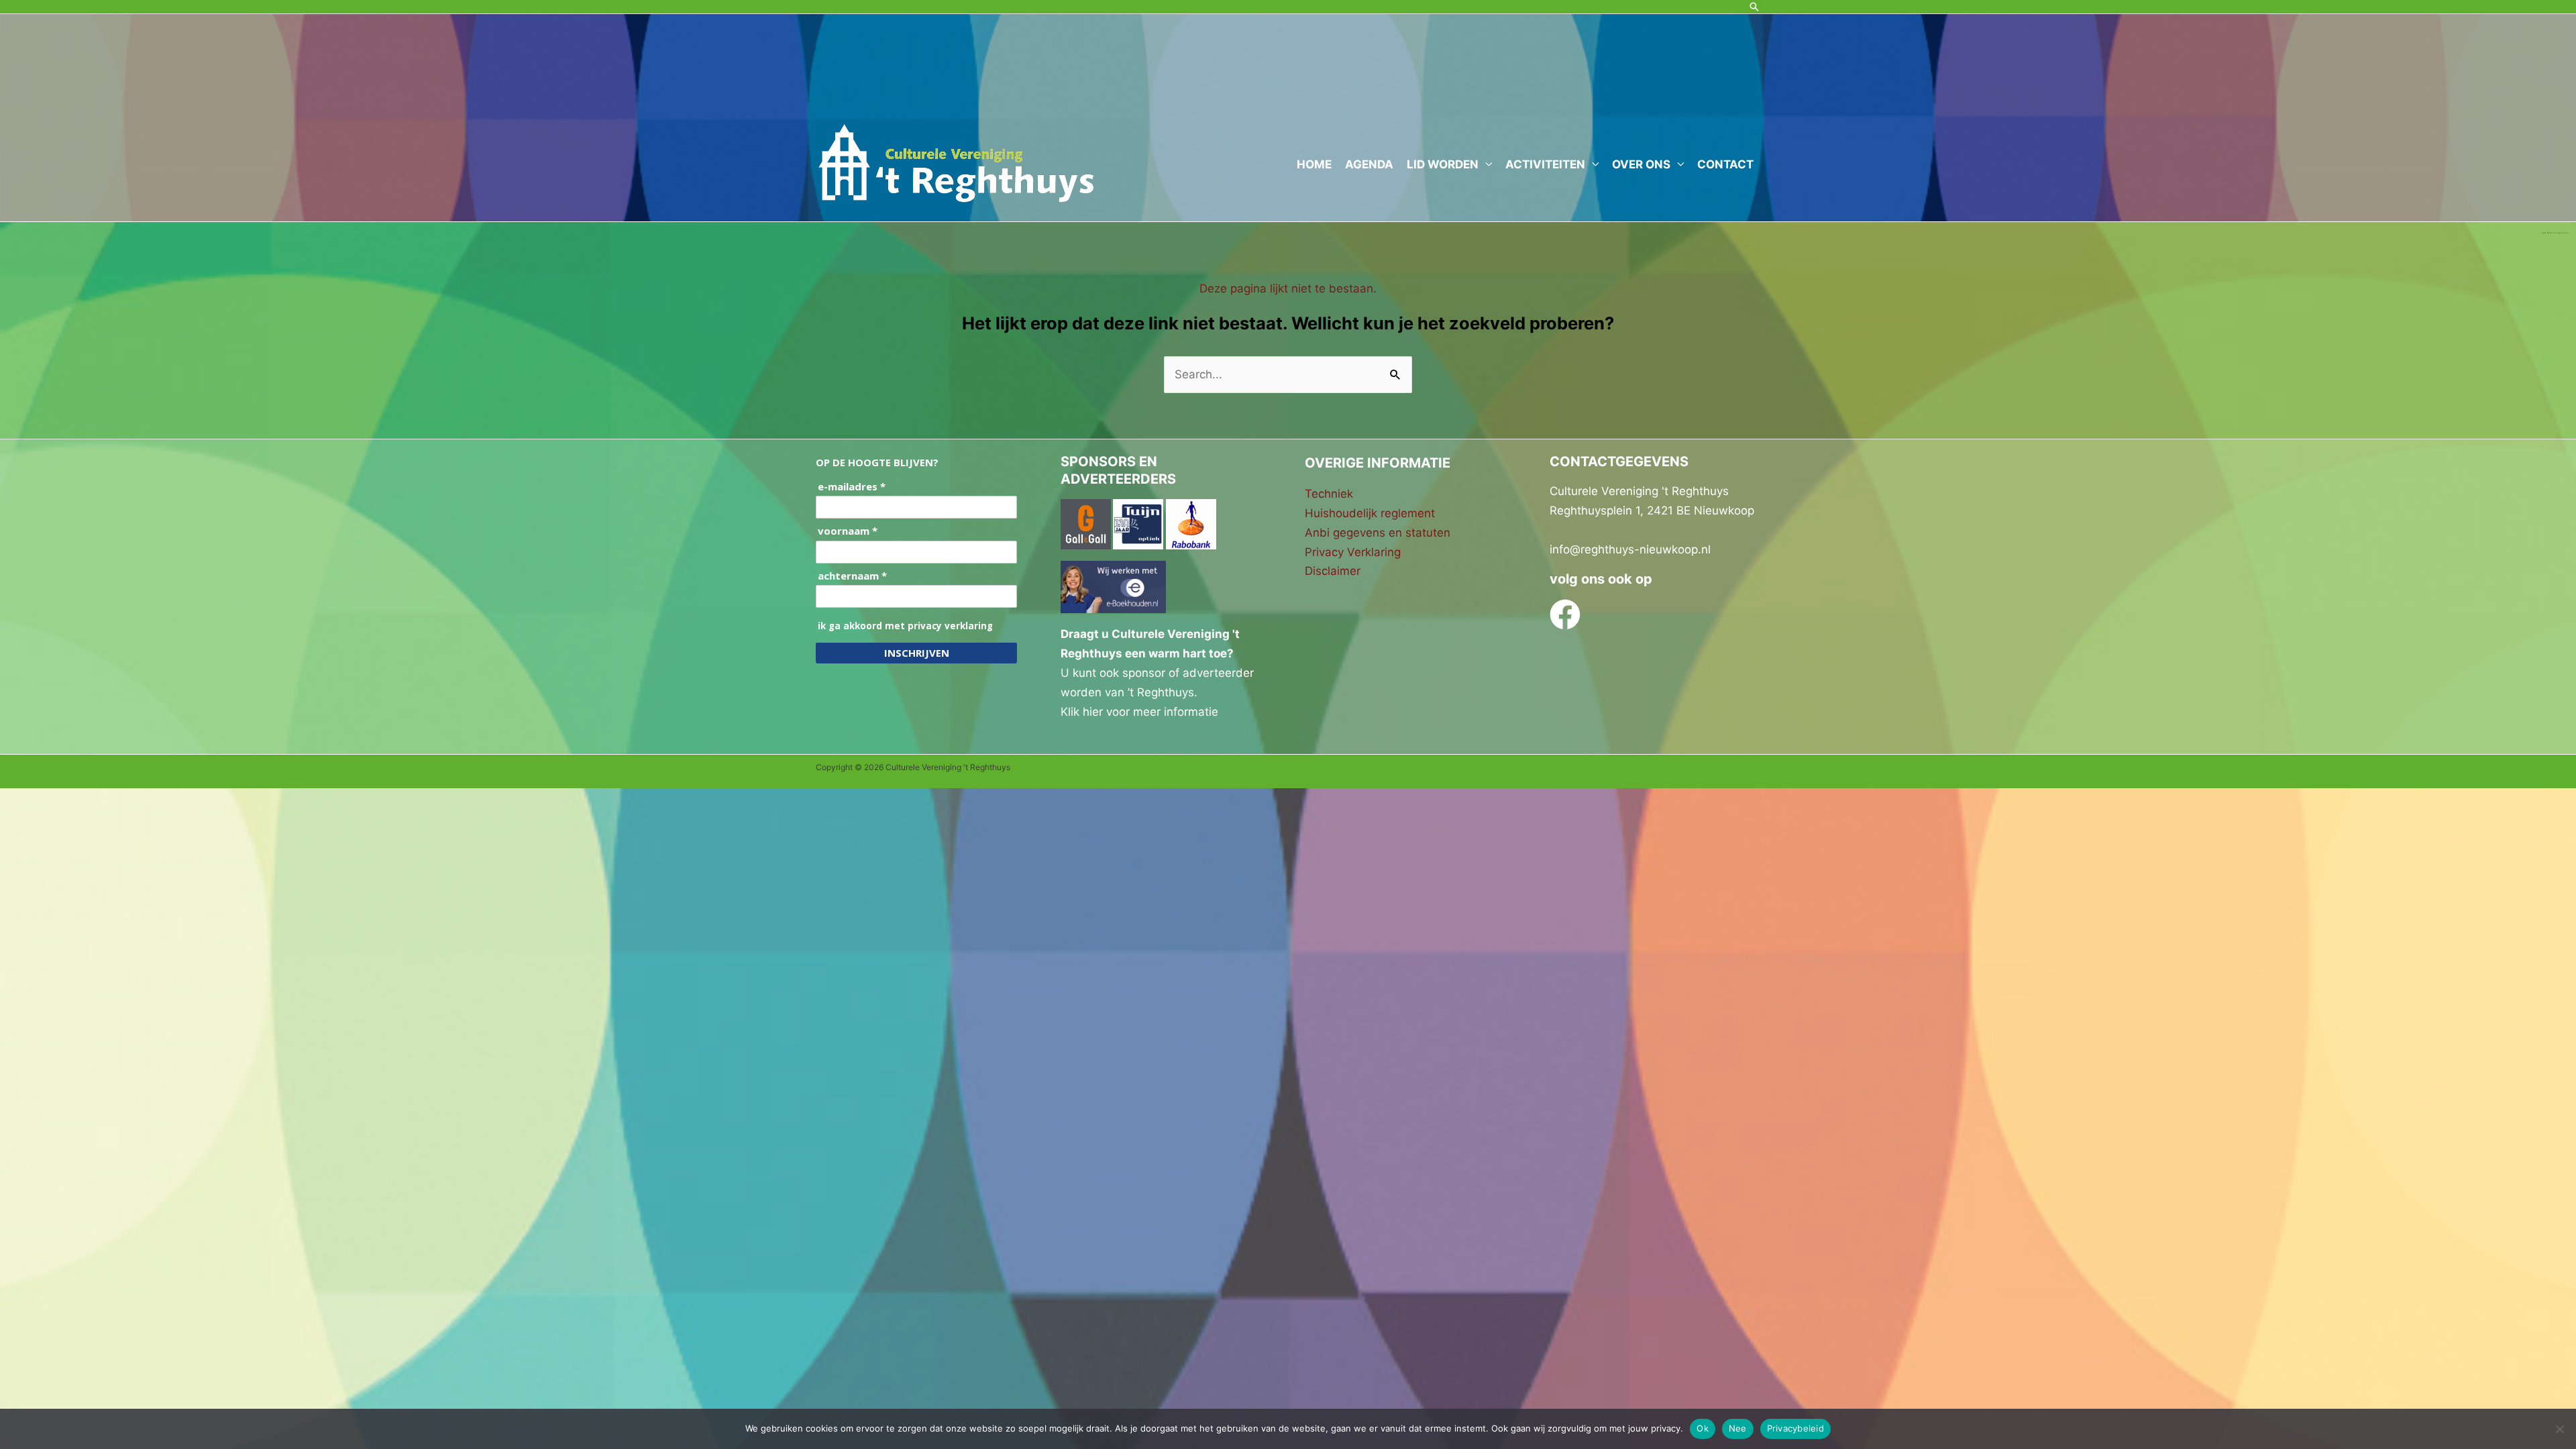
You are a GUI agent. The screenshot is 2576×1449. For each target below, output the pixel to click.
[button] (1754, 7)
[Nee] (2559, 1429)
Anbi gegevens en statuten (1378, 533)
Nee (1738, 1428)
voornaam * (848, 531)
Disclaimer (1333, 571)
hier (1093, 712)
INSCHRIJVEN (917, 653)
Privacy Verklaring (1353, 552)
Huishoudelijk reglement (1370, 513)
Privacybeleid (1795, 1428)
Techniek (1329, 494)
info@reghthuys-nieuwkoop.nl (1630, 549)
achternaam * (852, 576)
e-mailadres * (852, 487)
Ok (1703, 1428)
